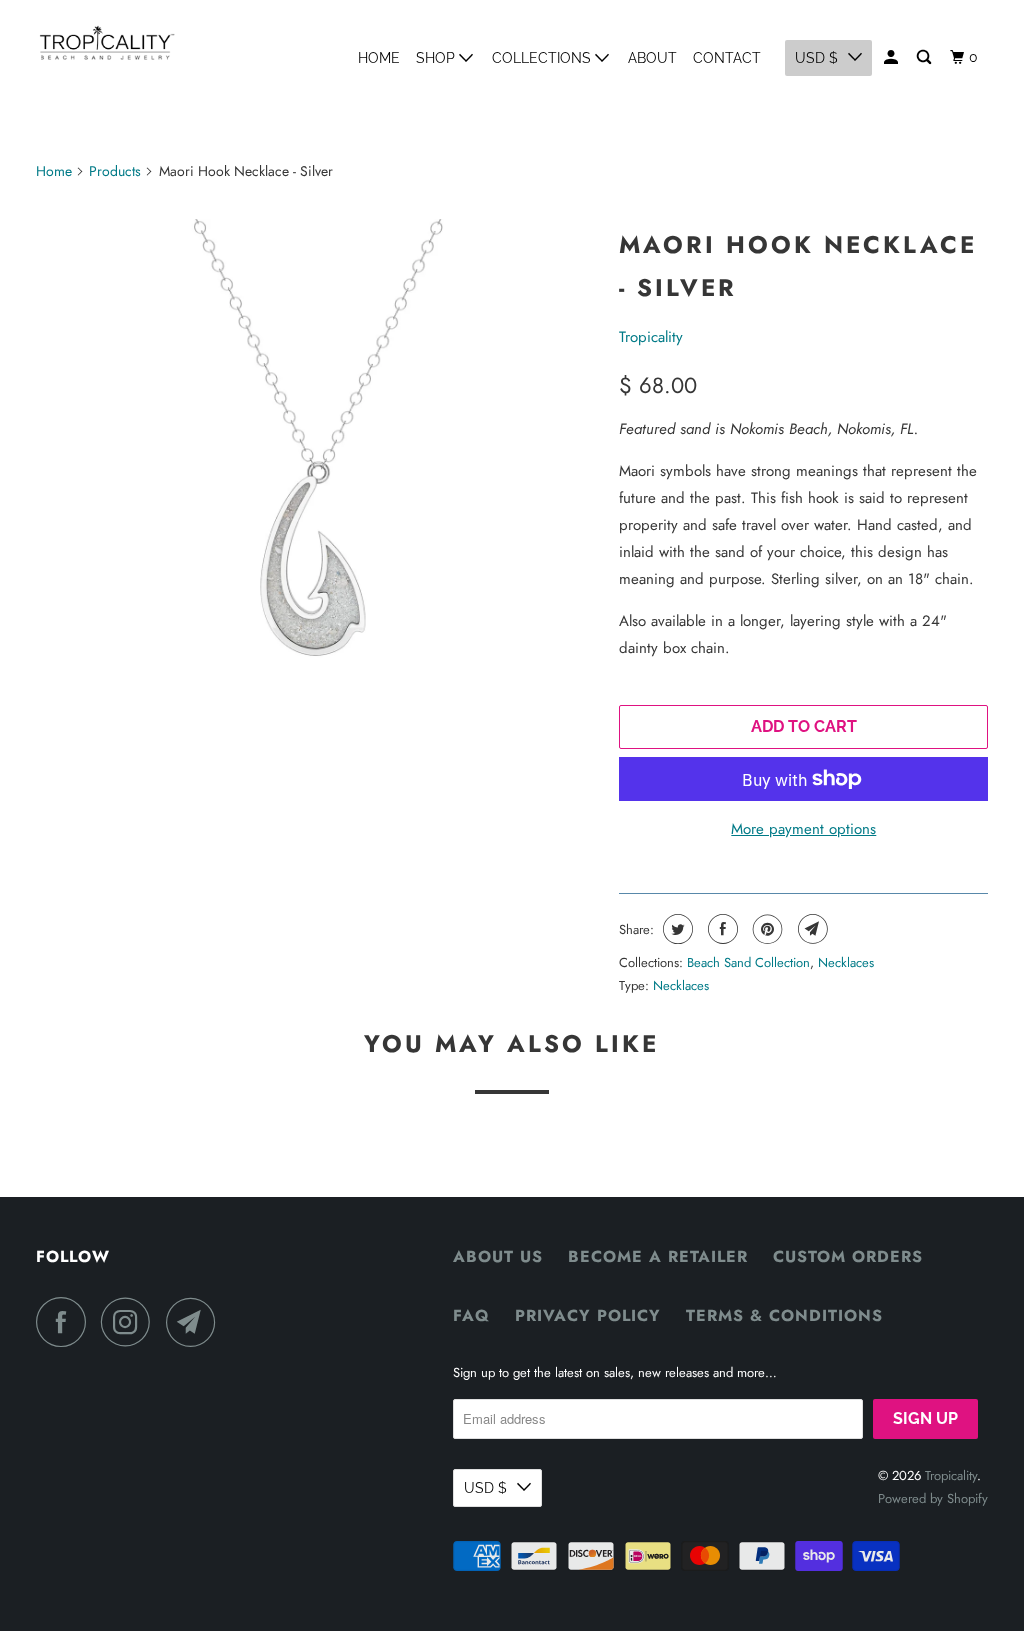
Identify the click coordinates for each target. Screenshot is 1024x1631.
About (652, 58)
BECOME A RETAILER (658, 1256)
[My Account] (892, 57)
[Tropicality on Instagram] (131, 1322)
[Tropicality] (107, 42)
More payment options (803, 829)
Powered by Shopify (933, 1498)
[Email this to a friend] (810, 929)
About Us (498, 1256)
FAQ (471, 1315)
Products (115, 171)
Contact (727, 58)
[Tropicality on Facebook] (66, 1322)
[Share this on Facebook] (720, 929)
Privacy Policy (588, 1315)
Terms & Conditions (784, 1315)
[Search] (925, 57)
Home (379, 58)
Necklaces (846, 962)
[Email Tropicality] (196, 1322)
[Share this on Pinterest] (765, 929)
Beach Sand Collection (748, 962)
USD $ (816, 58)
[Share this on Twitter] (675, 929)
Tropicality (651, 337)
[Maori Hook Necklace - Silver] (318, 496)
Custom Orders (848, 1256)
